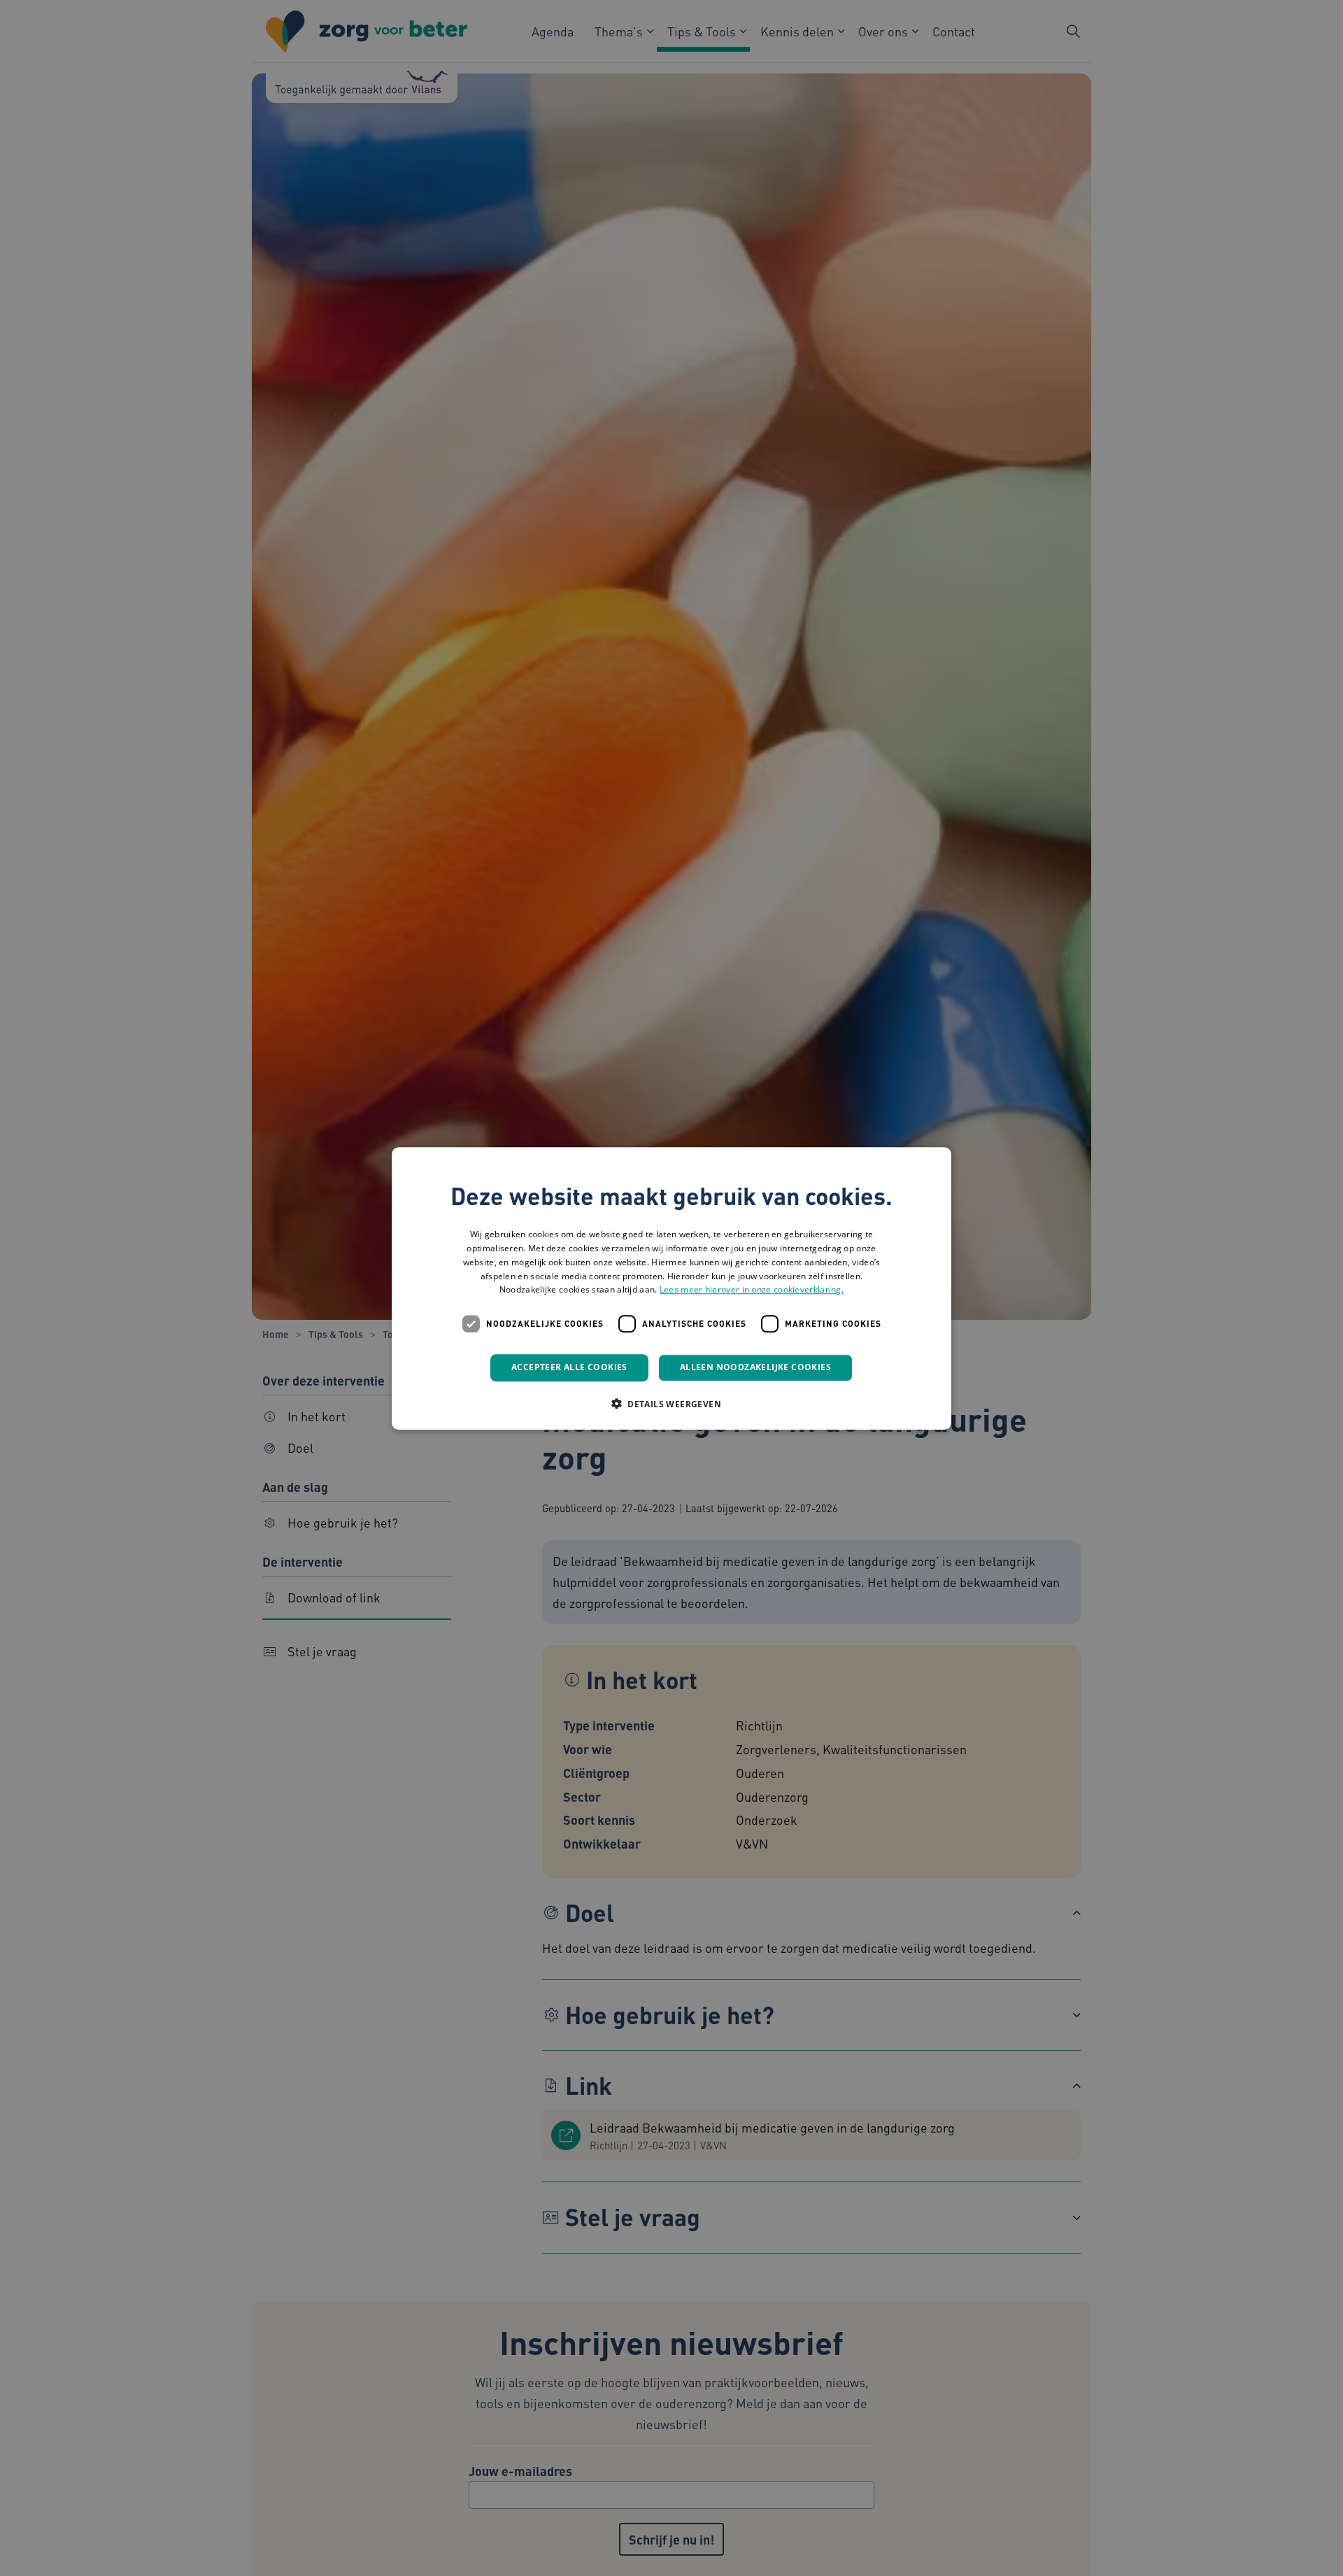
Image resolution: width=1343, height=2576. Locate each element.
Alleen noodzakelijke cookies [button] (755, 1367)
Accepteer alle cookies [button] (569, 1367)
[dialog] (671, 1288)
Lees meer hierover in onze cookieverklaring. (752, 1289)
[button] (671, 1403)
